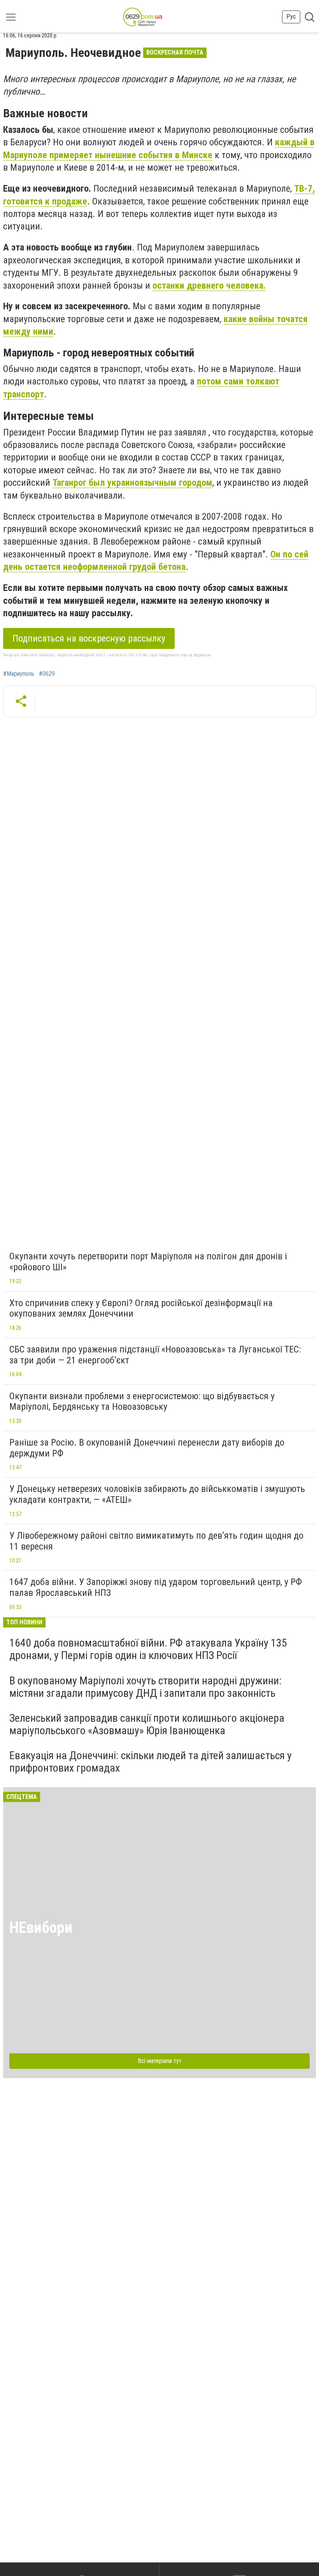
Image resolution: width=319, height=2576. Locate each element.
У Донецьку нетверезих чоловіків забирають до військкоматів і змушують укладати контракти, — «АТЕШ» (157, 1494)
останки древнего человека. (209, 286)
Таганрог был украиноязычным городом (132, 483)
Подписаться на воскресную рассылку (89, 638)
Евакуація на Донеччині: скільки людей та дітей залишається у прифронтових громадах (151, 1762)
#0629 (47, 674)
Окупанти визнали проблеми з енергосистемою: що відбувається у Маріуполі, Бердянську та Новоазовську (142, 1402)
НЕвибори (41, 1928)
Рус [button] (291, 17)
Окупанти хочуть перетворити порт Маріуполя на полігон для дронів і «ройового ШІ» (148, 1262)
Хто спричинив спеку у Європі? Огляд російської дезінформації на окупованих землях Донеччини (141, 1308)
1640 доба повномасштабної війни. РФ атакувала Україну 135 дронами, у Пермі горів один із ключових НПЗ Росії (148, 1649)
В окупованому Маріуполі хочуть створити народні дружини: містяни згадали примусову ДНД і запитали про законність (145, 1687)
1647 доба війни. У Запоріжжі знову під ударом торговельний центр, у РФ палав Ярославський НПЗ (156, 1587)
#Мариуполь (19, 674)
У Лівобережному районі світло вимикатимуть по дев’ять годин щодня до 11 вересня (156, 1541)
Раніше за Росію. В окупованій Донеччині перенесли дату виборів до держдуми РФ (147, 1448)
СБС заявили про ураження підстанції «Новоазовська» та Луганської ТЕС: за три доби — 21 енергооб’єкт (155, 1355)
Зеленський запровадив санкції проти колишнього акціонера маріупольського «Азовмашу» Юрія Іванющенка (147, 1724)
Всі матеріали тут (160, 2061)
